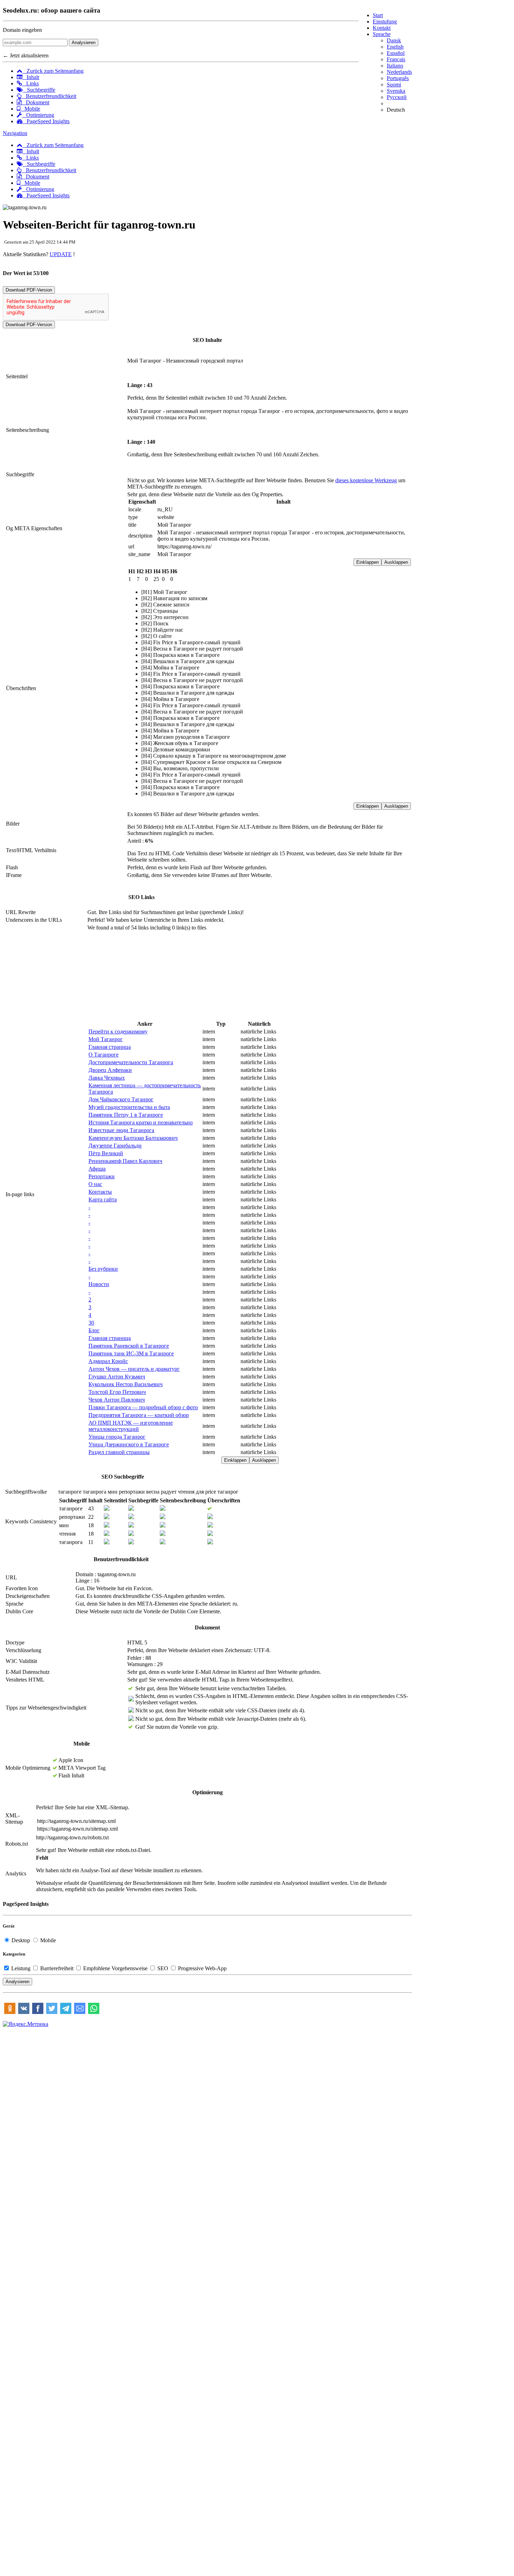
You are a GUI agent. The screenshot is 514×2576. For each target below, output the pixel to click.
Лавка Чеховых (107, 1078)
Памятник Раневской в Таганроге (129, 1346)
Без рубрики (103, 1269)
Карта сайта (103, 1199)
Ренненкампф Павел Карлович (125, 1161)
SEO (163, 1968)
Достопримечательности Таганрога (131, 1062)
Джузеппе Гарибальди (115, 1146)
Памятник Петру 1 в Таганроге (126, 1115)
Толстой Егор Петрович (117, 1392)
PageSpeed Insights (46, 121)
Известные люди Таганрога (121, 1130)
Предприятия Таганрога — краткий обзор (139, 1415)
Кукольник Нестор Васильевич (126, 1384)
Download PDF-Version (29, 290)
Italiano (395, 66)
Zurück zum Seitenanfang (53, 71)
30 (91, 1323)
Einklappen (367, 562)
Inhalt (31, 77)
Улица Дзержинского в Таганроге (129, 1444)
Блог (94, 1330)
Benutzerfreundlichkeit (49, 96)
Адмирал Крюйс (108, 1361)
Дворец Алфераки (110, 1070)
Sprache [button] (382, 34)
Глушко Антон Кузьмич (117, 1377)
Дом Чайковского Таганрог (121, 1099)
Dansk (394, 40)
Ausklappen (396, 562)
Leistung (21, 1968)
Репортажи (102, 1176)
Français (396, 59)
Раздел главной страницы (119, 1452)
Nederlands (399, 72)
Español (396, 53)
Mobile (30, 109)
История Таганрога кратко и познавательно (141, 1122)
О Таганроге (103, 1055)
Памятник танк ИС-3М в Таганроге (131, 1353)
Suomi (394, 85)
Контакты (100, 1192)
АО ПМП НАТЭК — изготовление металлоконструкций (131, 1426)
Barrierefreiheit (57, 1968)
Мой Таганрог (106, 1039)
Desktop (21, 1940)
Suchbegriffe (39, 90)
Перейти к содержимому (118, 1031)
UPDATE (61, 254)
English (395, 47)
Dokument (35, 102)
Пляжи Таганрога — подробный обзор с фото (143, 1407)
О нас (95, 1184)
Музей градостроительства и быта (129, 1107)
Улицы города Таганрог (117, 1437)
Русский (397, 97)
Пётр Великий (106, 1153)
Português (398, 78)
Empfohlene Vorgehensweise (115, 1968)
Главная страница (110, 1047)
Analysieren (84, 43)
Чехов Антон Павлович (117, 1400)
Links (30, 83)
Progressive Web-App (202, 1968)
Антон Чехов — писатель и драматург (134, 1369)
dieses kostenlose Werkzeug (366, 480)
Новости (99, 1284)
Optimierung (38, 115)
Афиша (97, 1169)
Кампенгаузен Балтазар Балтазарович (133, 1138)
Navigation (15, 133)
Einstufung (385, 22)
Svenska (396, 91)
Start (378, 15)
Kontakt (382, 28)
